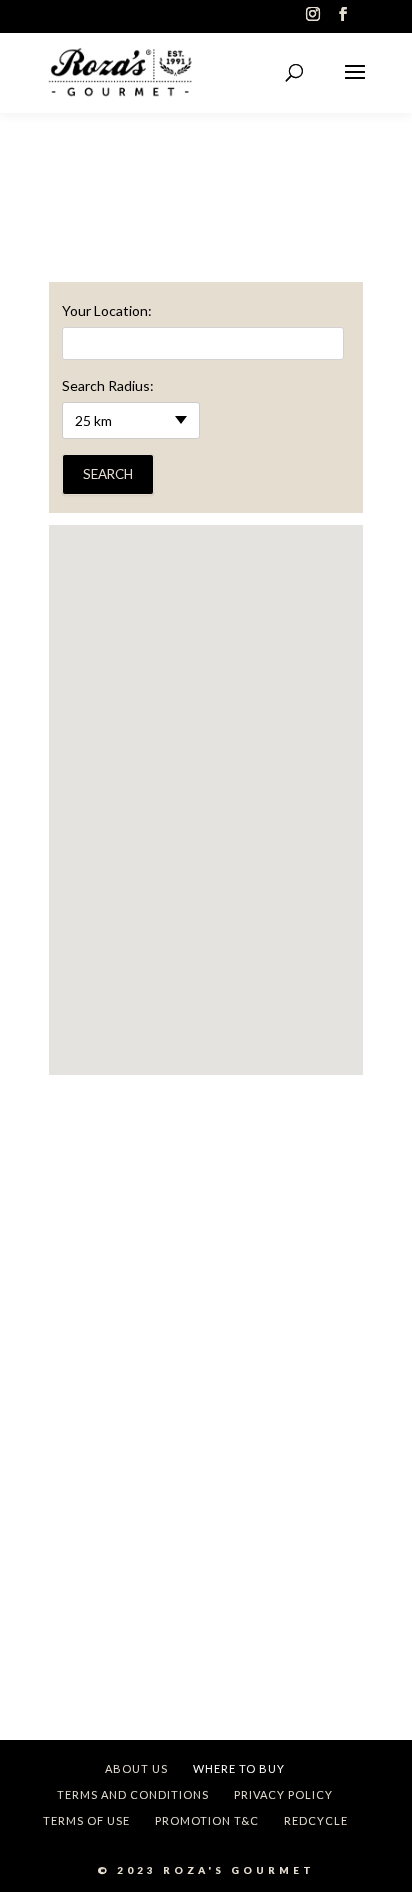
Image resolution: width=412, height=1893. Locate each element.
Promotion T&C (207, 1820)
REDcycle (316, 1820)
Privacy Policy (283, 1794)
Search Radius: (108, 385)
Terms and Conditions (133, 1794)
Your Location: (107, 310)
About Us (136, 1768)
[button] (206, 782)
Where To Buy (239, 1768)
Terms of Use (86, 1820)
